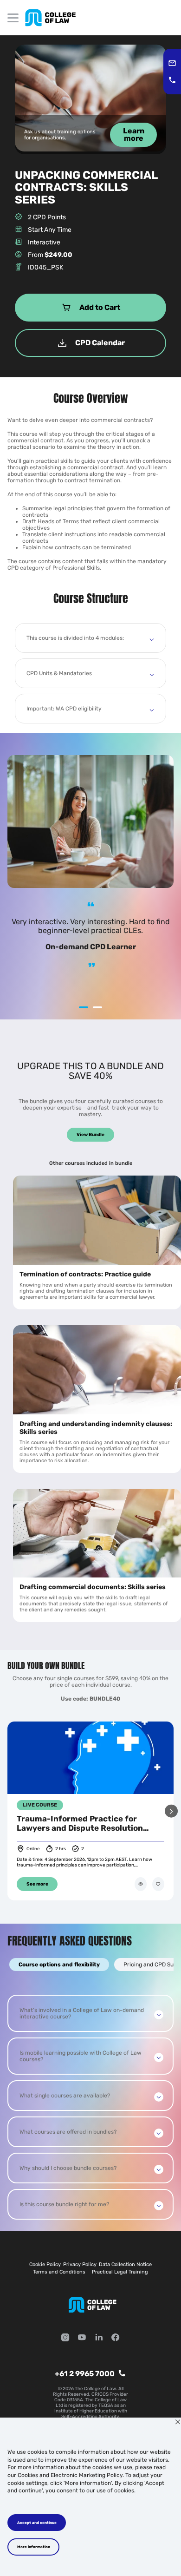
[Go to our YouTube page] (82, 2338)
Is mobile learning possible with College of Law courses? (81, 2056)
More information (34, 2547)
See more (37, 1884)
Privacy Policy (80, 2264)
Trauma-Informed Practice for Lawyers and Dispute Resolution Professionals (80, 1823)
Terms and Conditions (59, 2272)
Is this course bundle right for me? (64, 2204)
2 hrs (61, 1849)
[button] (171, 1811)
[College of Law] (50, 18)
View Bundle (90, 1135)
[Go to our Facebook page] (116, 2338)
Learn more (134, 135)
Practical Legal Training (120, 2272)
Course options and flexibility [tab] (59, 1965)
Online (33, 1849)
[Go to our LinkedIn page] (99, 2338)
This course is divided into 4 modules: (75, 638)
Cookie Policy (45, 2264)
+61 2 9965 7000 (85, 2374)
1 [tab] (84, 1007)
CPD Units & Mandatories (59, 673)
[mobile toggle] (13, 18)
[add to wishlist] (158, 1884)
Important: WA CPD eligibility (64, 709)
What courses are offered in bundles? (68, 2132)
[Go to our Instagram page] (65, 2338)
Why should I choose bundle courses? (68, 2168)
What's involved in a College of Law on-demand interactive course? (82, 2013)
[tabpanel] (90, 2107)
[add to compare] (141, 1884)
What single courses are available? (65, 2096)
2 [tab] (97, 1007)
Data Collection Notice (125, 2264)
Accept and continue (37, 2523)
